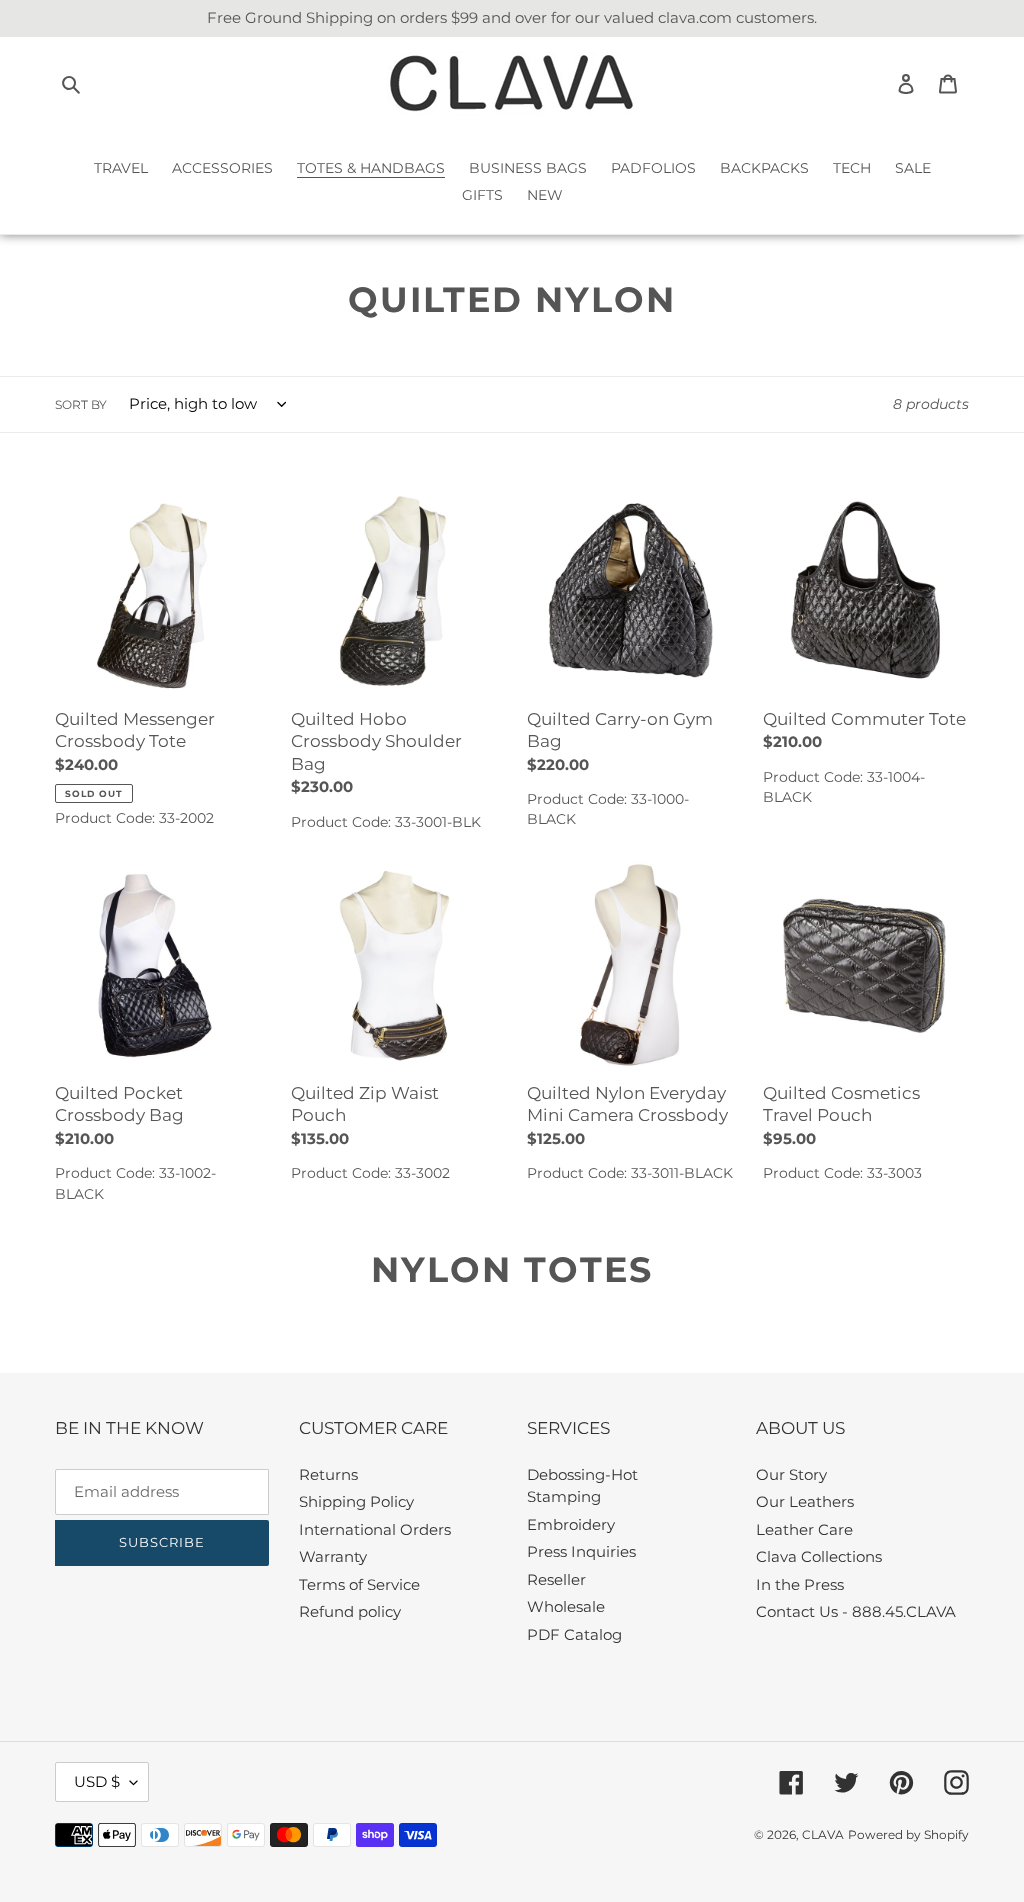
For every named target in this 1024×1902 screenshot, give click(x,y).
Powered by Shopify (908, 1834)
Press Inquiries (581, 1551)
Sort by (81, 404)
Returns (328, 1474)
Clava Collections (819, 1556)
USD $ (97, 1781)
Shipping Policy (356, 1501)
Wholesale (566, 1606)
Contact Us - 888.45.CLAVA (856, 1611)
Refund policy (350, 1611)
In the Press (800, 1584)
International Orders (375, 1529)
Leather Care (804, 1529)
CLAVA (823, 1834)
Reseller (556, 1579)
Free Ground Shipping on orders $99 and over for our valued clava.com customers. (512, 17)
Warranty (333, 1556)
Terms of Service (359, 1584)
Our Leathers (805, 1501)
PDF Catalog (574, 1634)
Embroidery (571, 1524)
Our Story (791, 1474)
